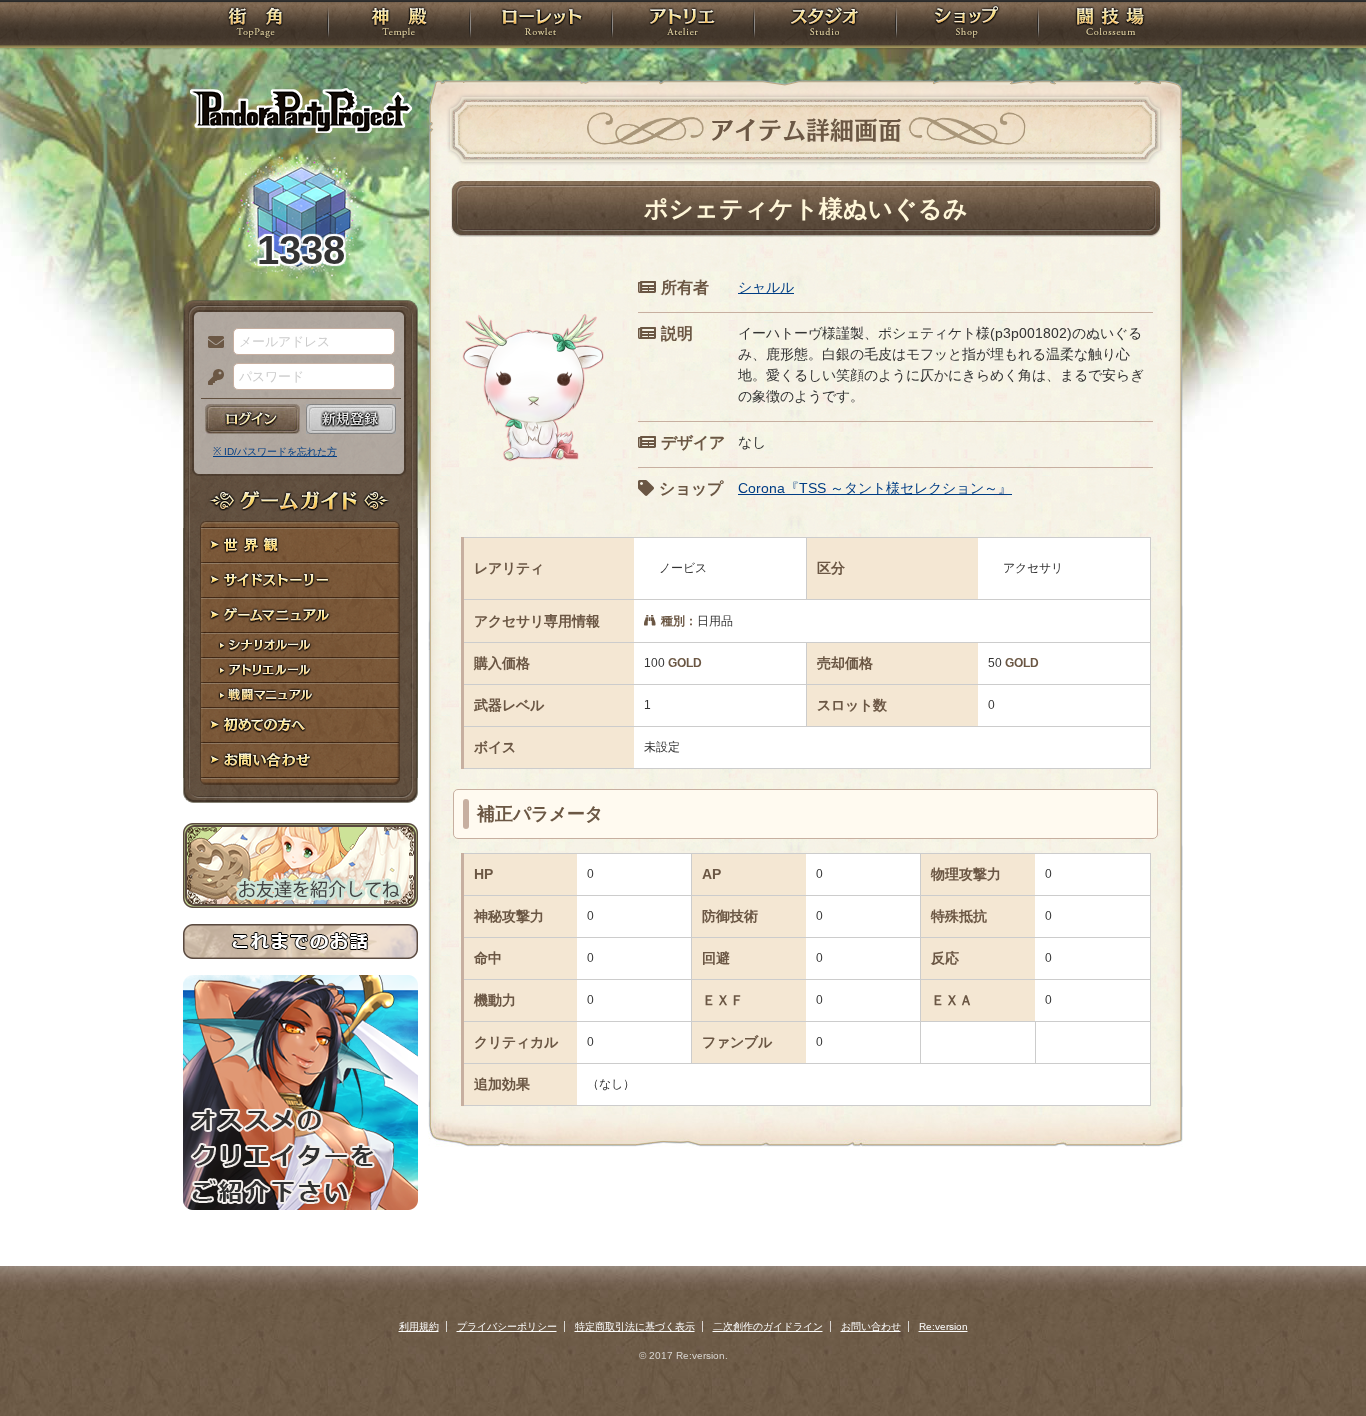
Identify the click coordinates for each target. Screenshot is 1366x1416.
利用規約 (419, 1326)
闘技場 (1110, 25)
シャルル (766, 287)
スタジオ (825, 25)
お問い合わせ (300, 760)
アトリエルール (300, 670)
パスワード (211, 378)
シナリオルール (300, 645)
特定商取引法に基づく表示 (635, 1326)
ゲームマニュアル (300, 615)
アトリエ (683, 25)
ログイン (252, 419)
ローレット (541, 25)
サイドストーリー (300, 580)
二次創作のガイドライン (768, 1326)
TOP (255, 25)
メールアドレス (211, 343)
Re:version (943, 1326)
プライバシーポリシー (507, 1326)
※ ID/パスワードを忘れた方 (275, 451)
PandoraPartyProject (300, 110)
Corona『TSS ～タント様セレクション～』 (875, 488)
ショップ (967, 25)
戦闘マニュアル (300, 695)
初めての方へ (300, 725)
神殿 (399, 25)
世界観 (300, 545)
